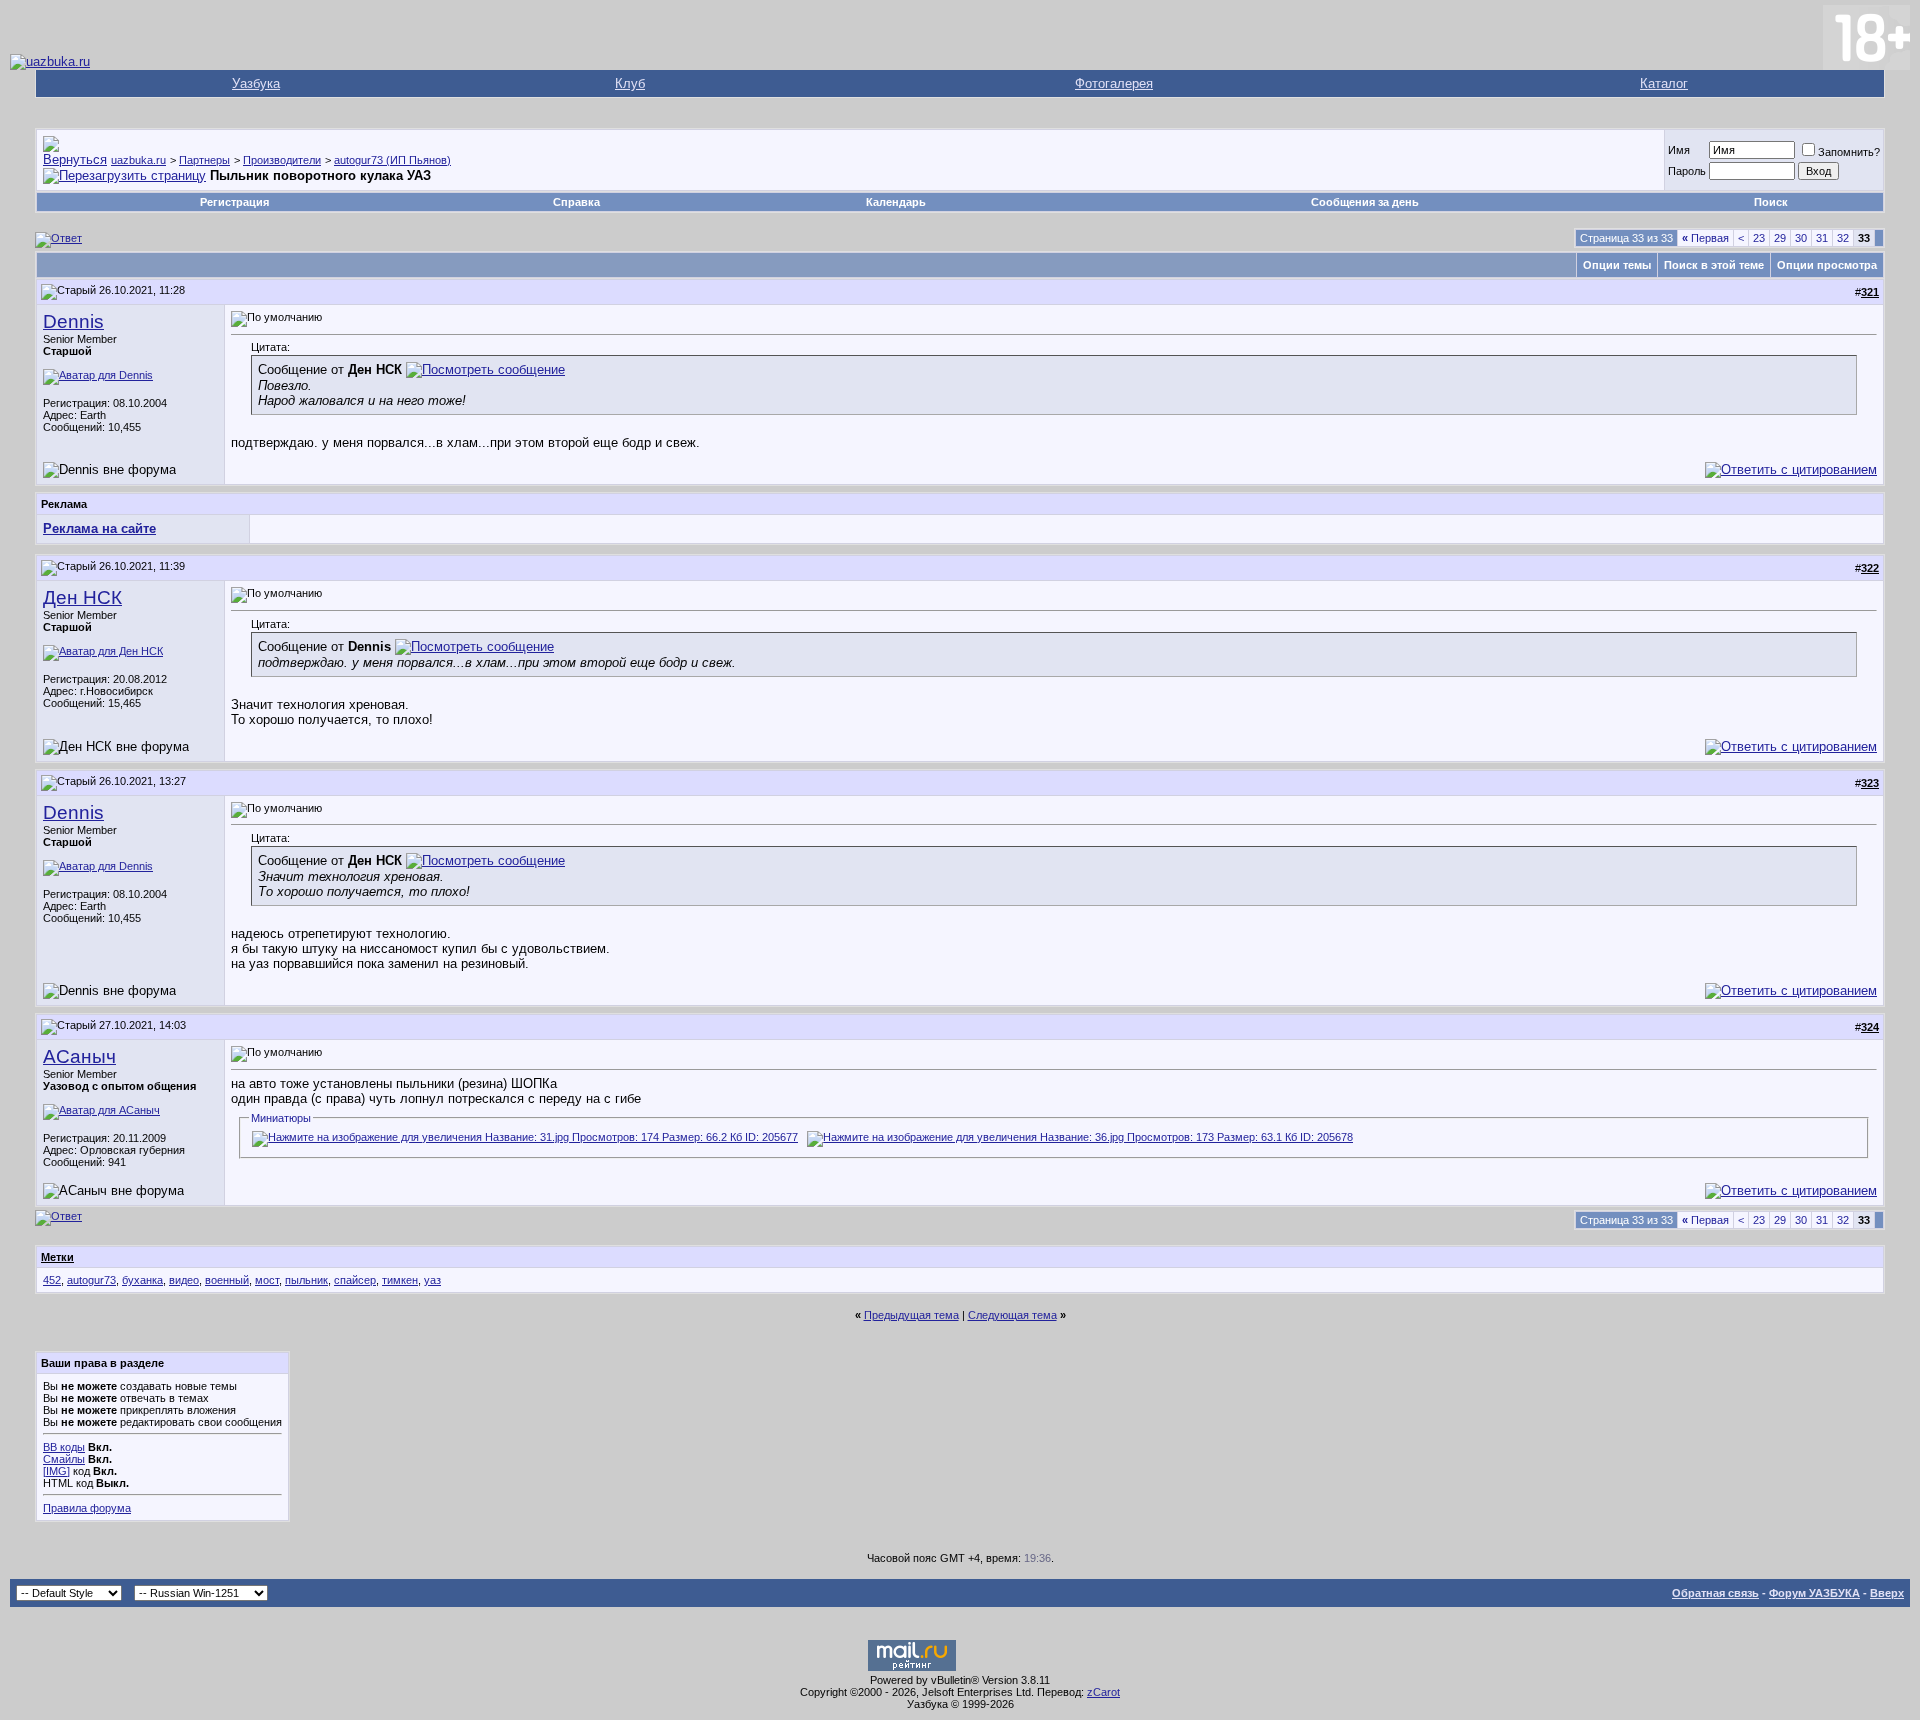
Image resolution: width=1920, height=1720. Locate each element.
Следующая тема (1012, 1315)
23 (1759, 238)
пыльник (306, 1280)
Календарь (896, 202)
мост (267, 1280)
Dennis (73, 321)
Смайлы (64, 1459)
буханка (142, 1280)
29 (1780, 238)
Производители (282, 160)
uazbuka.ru (138, 160)
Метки (57, 1257)
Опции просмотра (1827, 265)
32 (1843, 238)
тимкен (400, 1280)
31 (1822, 238)
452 (52, 1280)
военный (227, 1280)
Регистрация (234, 202)
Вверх (1887, 1593)
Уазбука (256, 83)
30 (1801, 238)
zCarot (1103, 1692)
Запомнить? (1849, 152)
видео (184, 1280)
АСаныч (79, 1056)
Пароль (1687, 171)
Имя (1679, 150)
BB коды (64, 1447)
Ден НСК (82, 597)
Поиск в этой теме (1714, 265)
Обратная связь (1715, 1593)
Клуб (630, 83)
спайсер (355, 1280)
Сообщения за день (1365, 202)
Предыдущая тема (911, 1315)
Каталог (1664, 83)
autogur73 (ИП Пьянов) (392, 160)
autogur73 (91, 1280)
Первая (1705, 238)
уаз (432, 1280)
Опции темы (1617, 265)
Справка (576, 202)
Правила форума (87, 1508)
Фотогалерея (1114, 83)
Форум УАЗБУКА (1814, 1593)
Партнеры (204, 160)
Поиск (1771, 202)
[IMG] (56, 1471)
